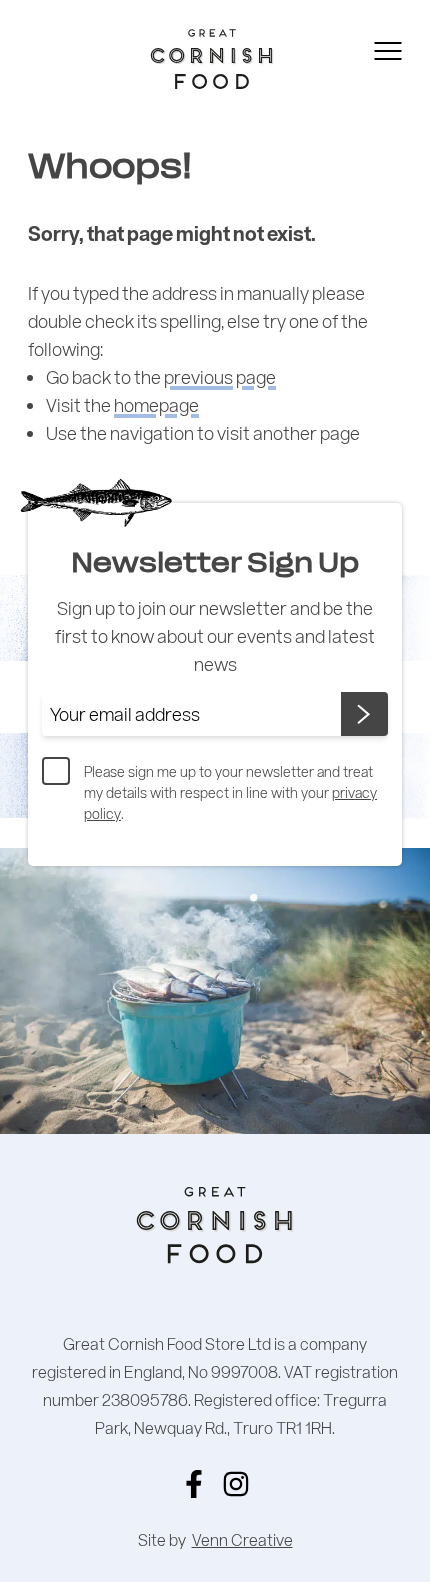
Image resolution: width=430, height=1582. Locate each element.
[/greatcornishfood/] (236, 1484)
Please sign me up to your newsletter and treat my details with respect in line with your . (230, 792)
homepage (156, 405)
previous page (220, 377)
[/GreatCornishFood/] (194, 1484)
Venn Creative (242, 1539)
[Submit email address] (364, 714)
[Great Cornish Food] (180, 59)
